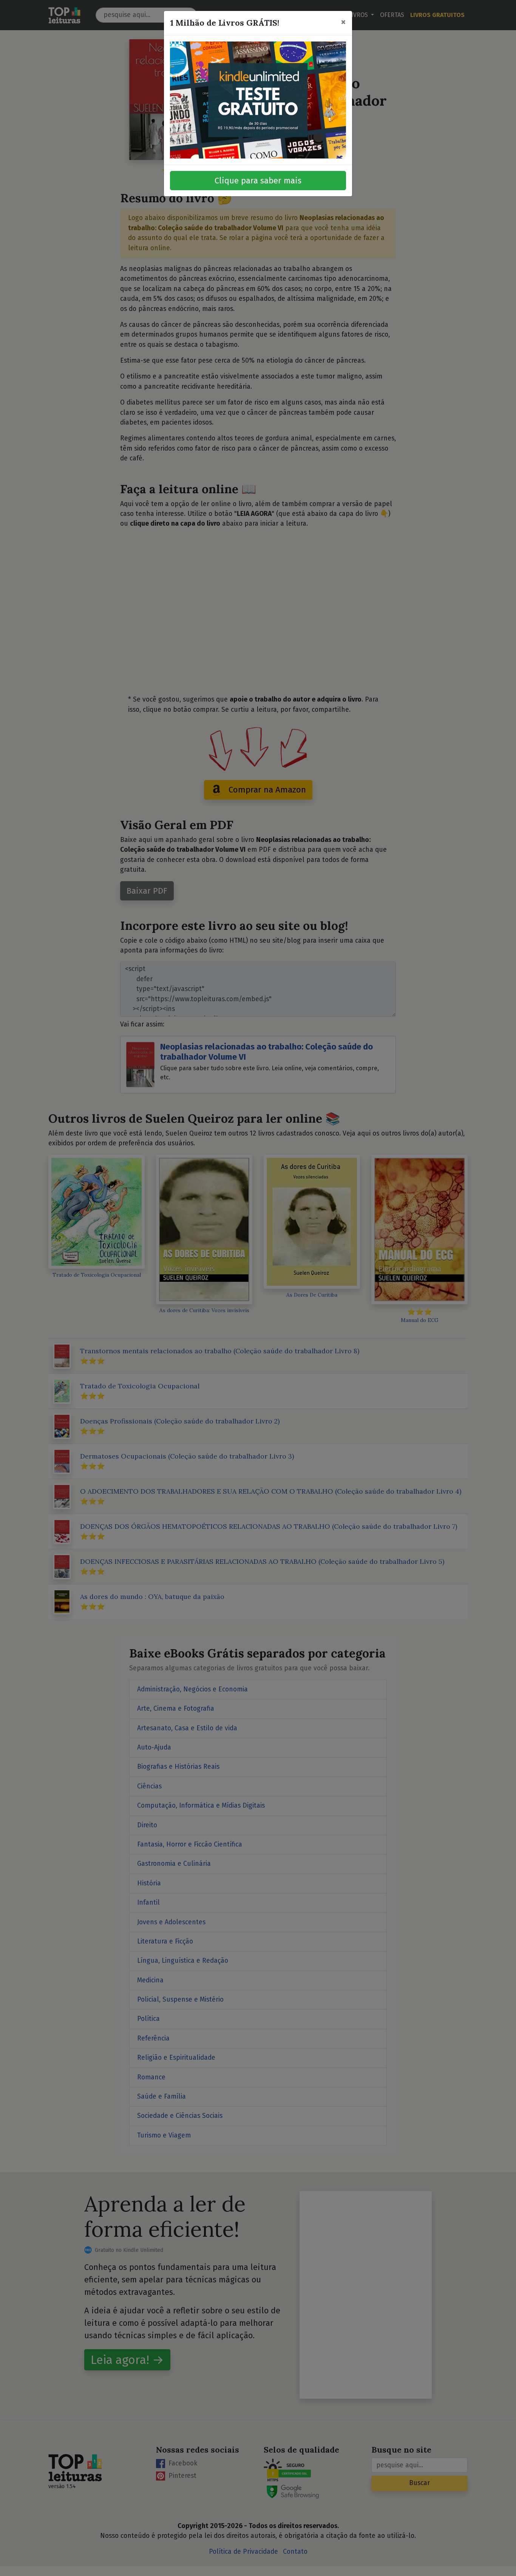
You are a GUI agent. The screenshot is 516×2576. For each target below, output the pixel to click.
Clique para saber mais (258, 181)
